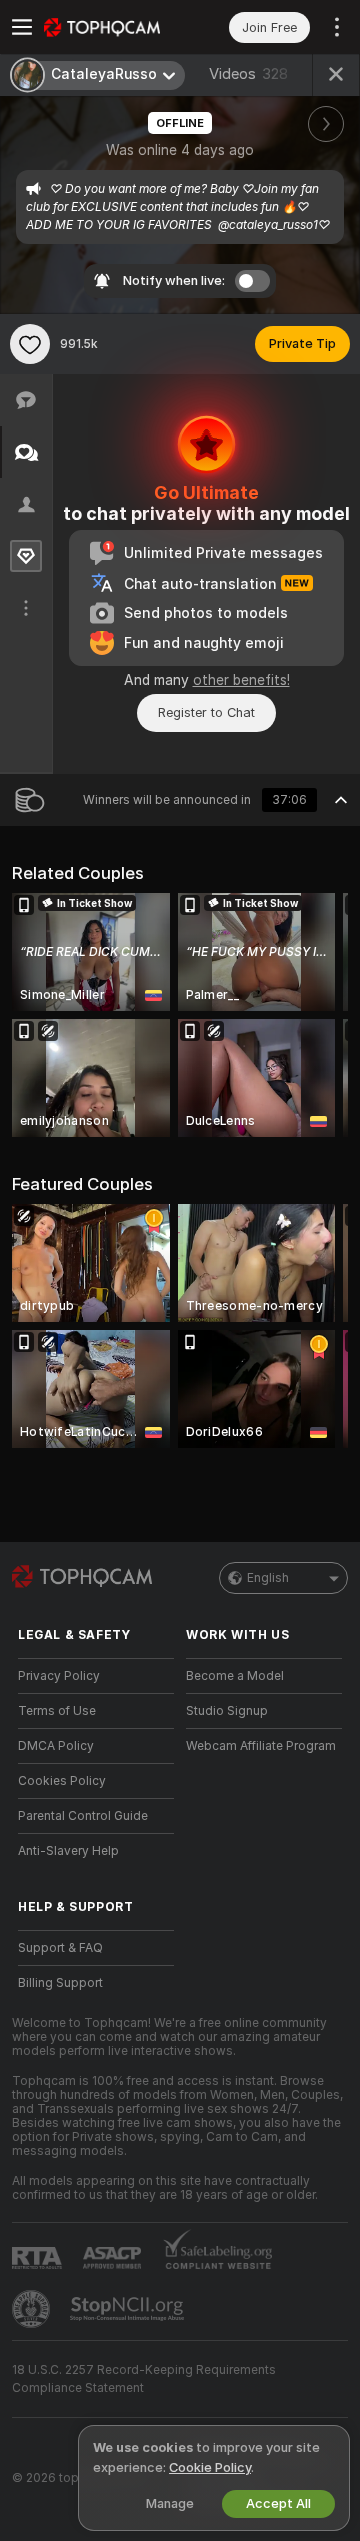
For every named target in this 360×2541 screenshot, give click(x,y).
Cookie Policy (210, 2467)
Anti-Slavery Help (68, 1851)
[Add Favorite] (30, 344)
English (268, 1578)
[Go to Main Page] (112, 27)
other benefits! (241, 680)
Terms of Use (57, 1711)
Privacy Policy (59, 1676)
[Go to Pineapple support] (33, 2309)
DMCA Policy (56, 1746)
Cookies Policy (62, 1781)
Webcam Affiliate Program (261, 1746)
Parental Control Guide (83, 1816)
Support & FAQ (60, 1948)
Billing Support (60, 1983)
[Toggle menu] (22, 27)
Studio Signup (227, 1711)
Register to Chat (206, 712)
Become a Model (235, 1676)
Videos (248, 74)
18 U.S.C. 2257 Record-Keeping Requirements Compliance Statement (144, 2379)
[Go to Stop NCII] (129, 2309)
